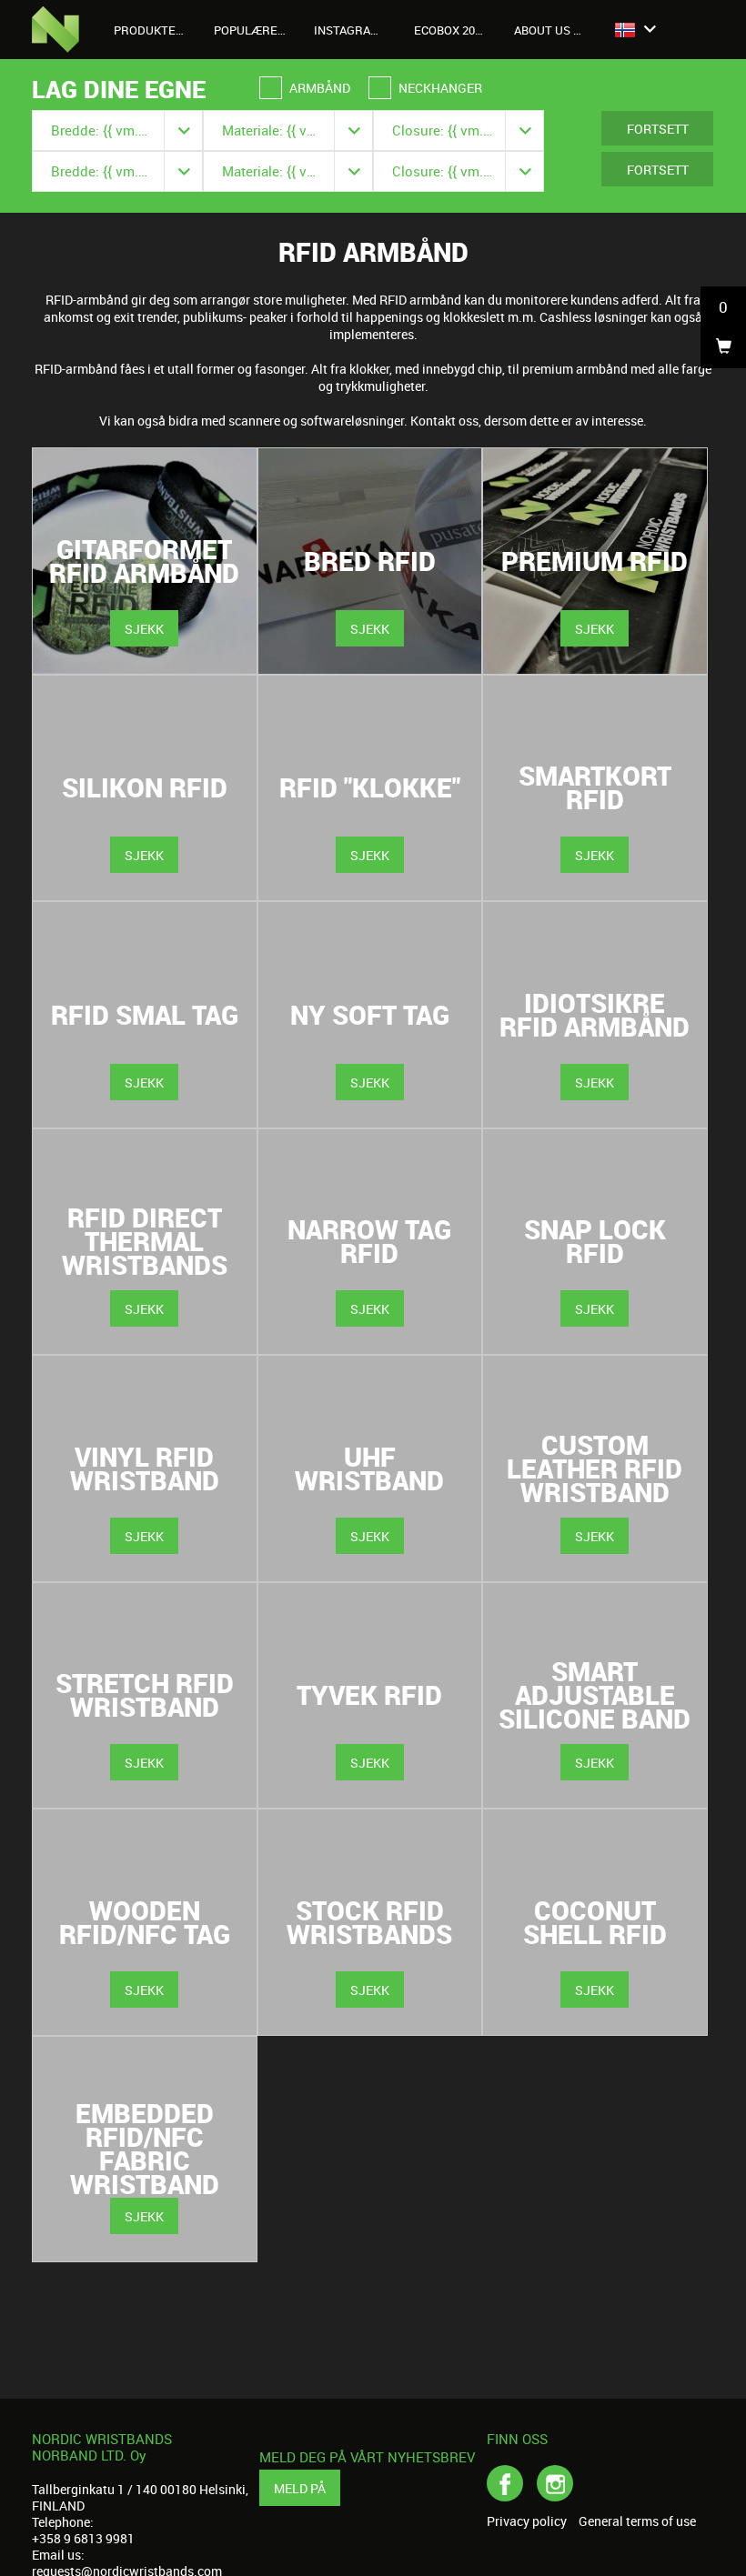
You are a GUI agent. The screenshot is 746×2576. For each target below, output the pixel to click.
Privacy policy (527, 2521)
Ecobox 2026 (451, 30)
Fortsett (658, 129)
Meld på (300, 2488)
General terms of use (637, 2521)
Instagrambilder (357, 30)
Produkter (150, 30)
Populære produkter (257, 30)
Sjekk (144, 629)
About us (544, 30)
